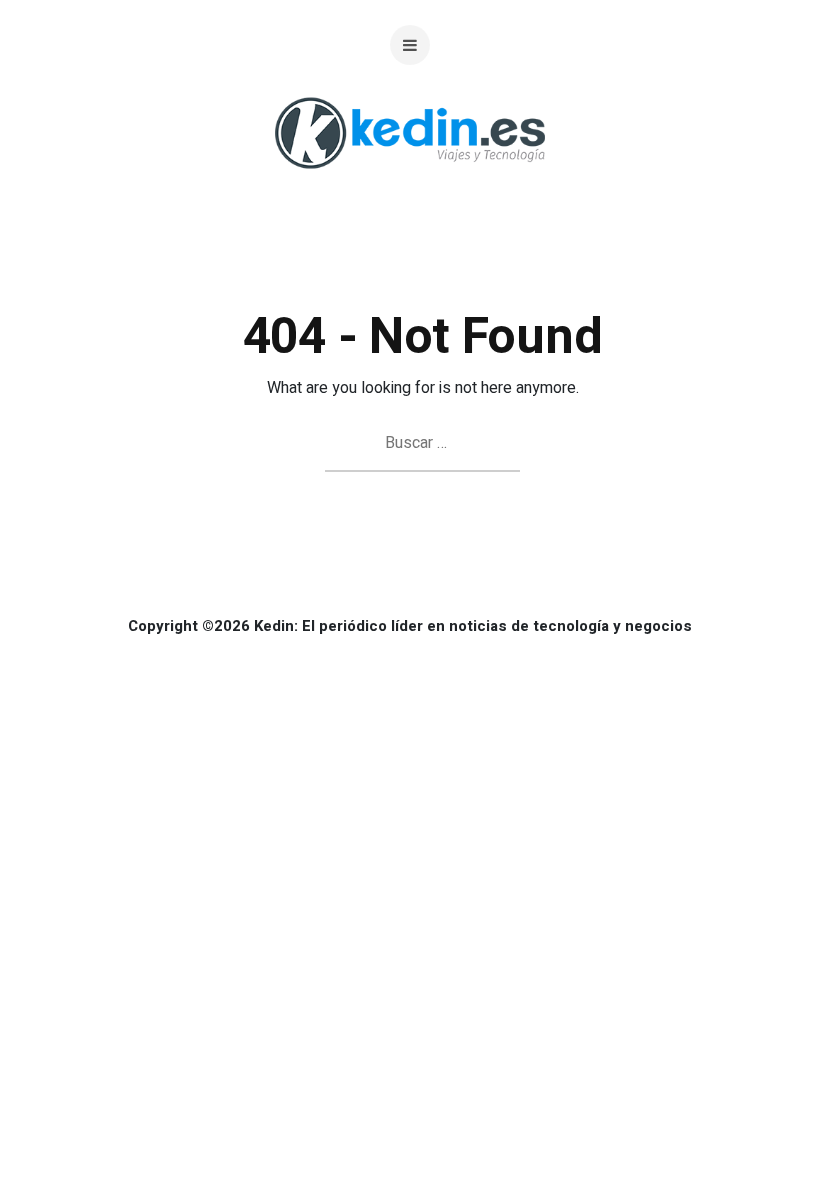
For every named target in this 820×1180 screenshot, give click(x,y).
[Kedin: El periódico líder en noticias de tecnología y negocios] (410, 184)
